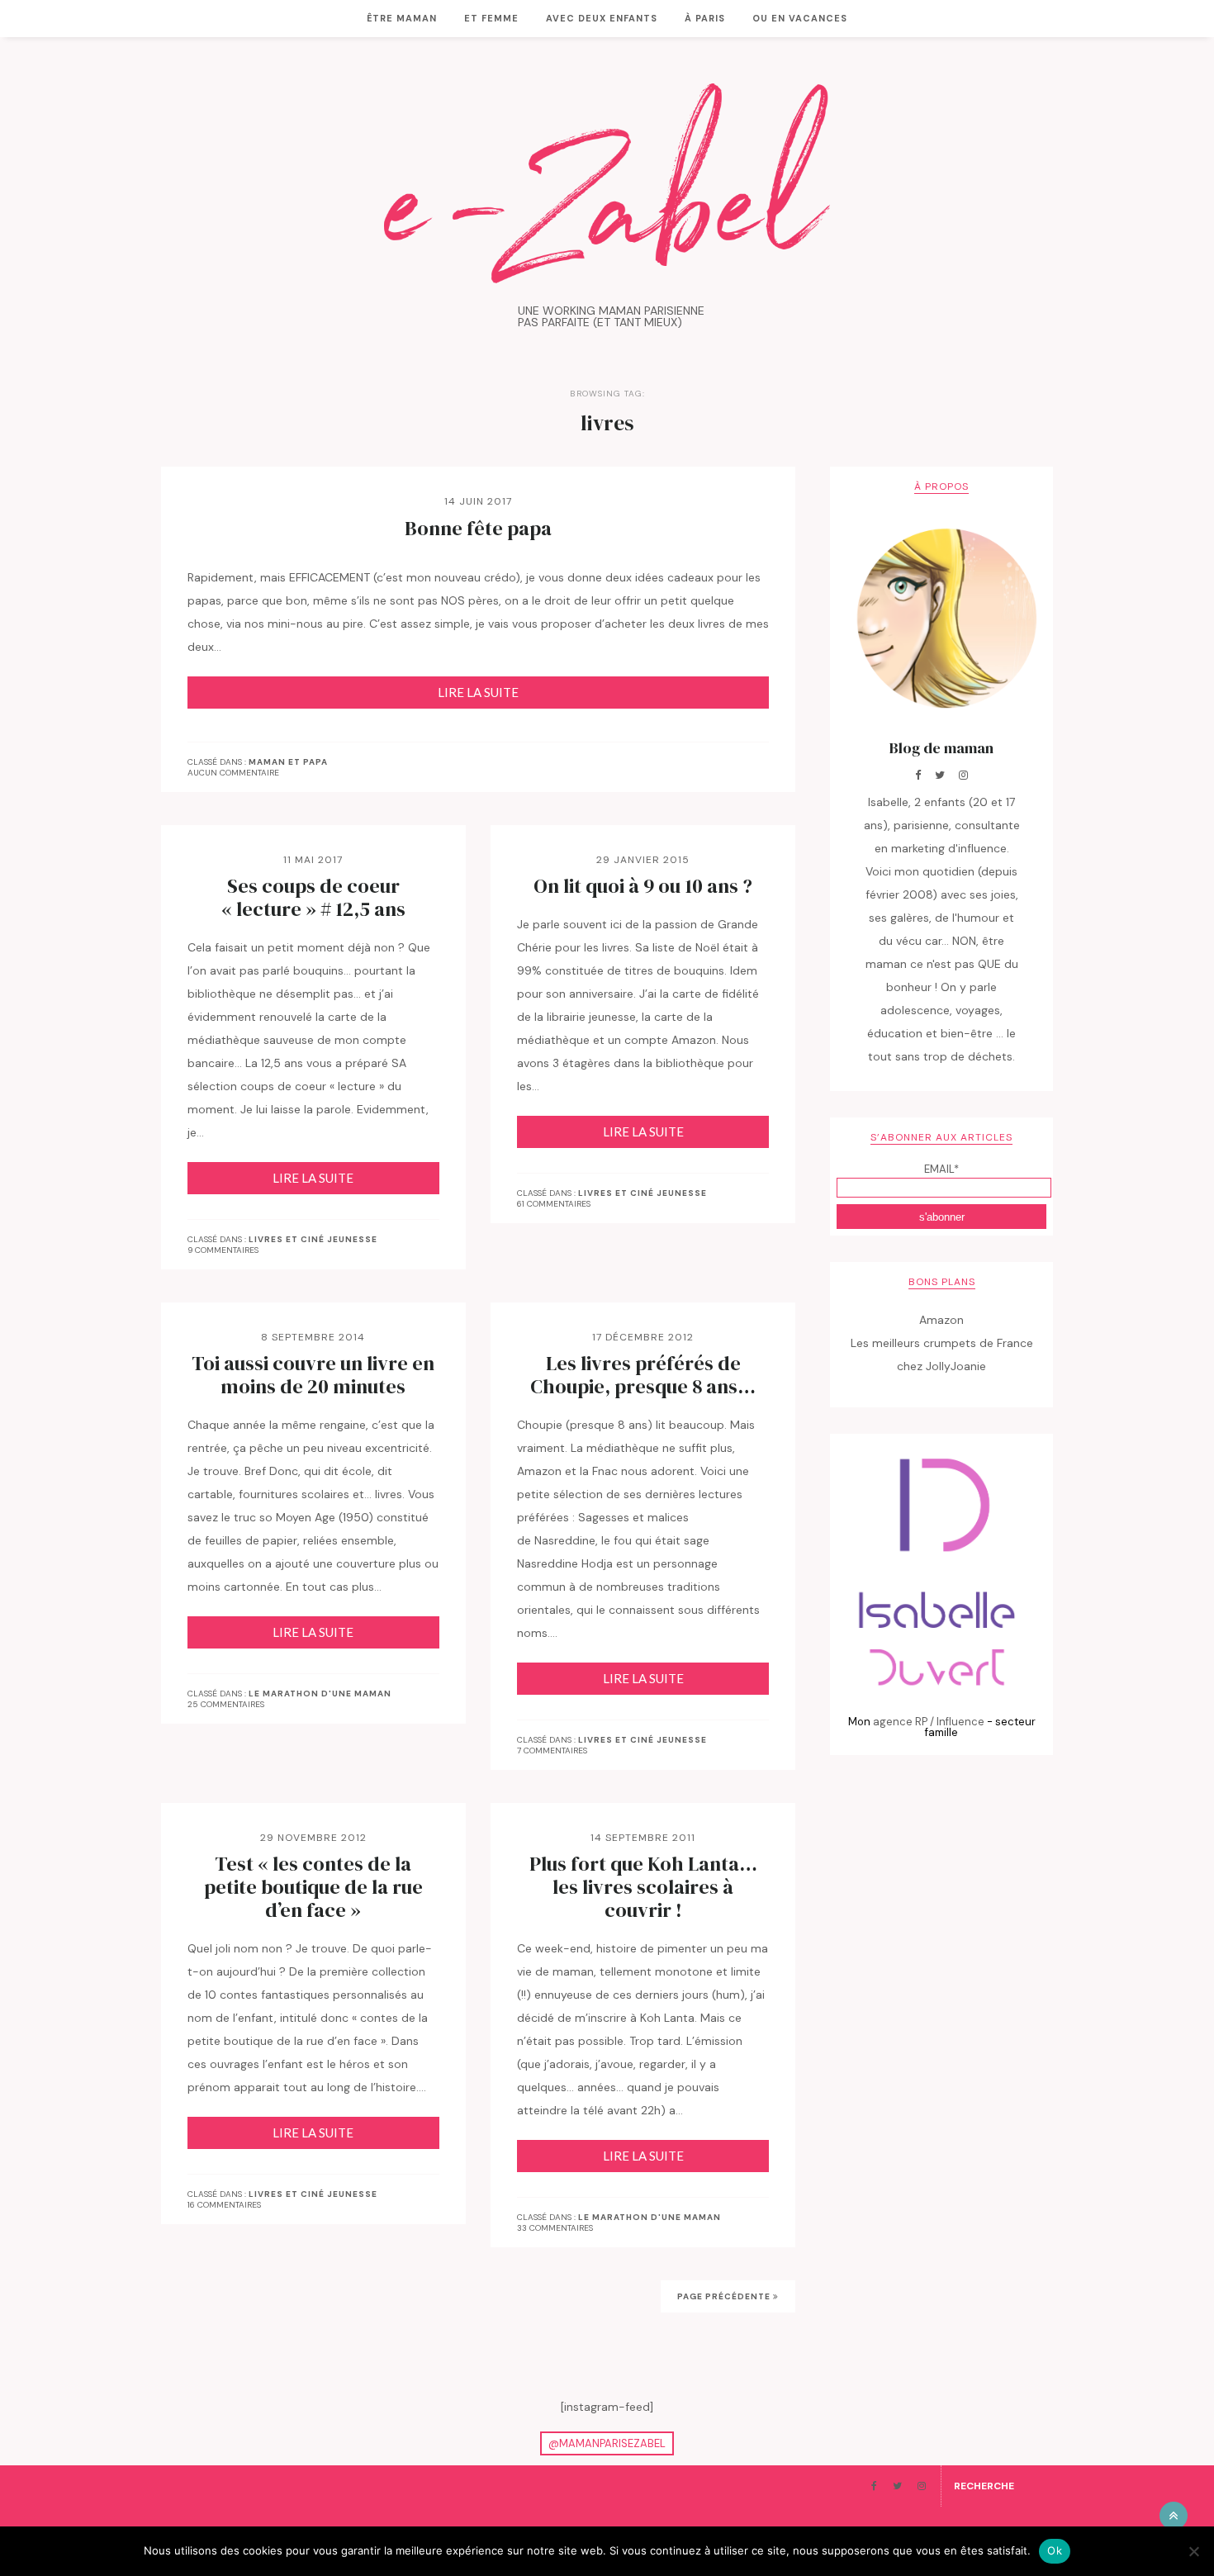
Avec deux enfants (602, 18)
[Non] (1193, 2551)
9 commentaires (223, 1250)
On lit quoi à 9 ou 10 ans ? (643, 886)
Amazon (941, 1320)
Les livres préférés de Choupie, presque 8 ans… (643, 1375)
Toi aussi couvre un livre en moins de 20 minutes (313, 1375)
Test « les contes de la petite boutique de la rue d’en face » (313, 1887)
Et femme (491, 18)
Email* (941, 1169)
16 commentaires (224, 2205)
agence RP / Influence (929, 1722)
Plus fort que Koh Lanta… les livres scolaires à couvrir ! (643, 1887)
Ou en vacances (800, 18)
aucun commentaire (233, 773)
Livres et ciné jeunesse (313, 1240)
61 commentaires (554, 1204)
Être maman (402, 18)
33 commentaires (555, 2228)
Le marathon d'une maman (320, 1694)
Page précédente (725, 2296)
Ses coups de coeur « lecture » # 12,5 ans (313, 898)
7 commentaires (552, 1751)
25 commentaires (226, 1704)
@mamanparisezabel (607, 2443)
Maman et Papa (288, 762)
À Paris (705, 18)
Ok (1055, 2550)
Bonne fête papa (478, 529)
